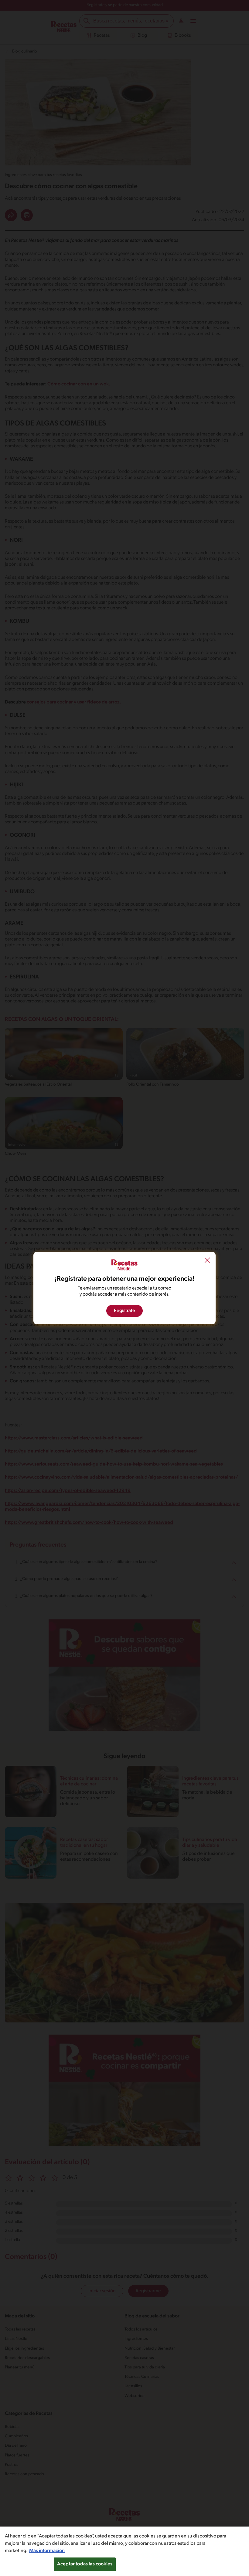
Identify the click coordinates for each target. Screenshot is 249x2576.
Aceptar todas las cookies (85, 2564)
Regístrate (124, 1311)
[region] (124, 2551)
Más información (47, 2551)
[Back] (207, 1261)
